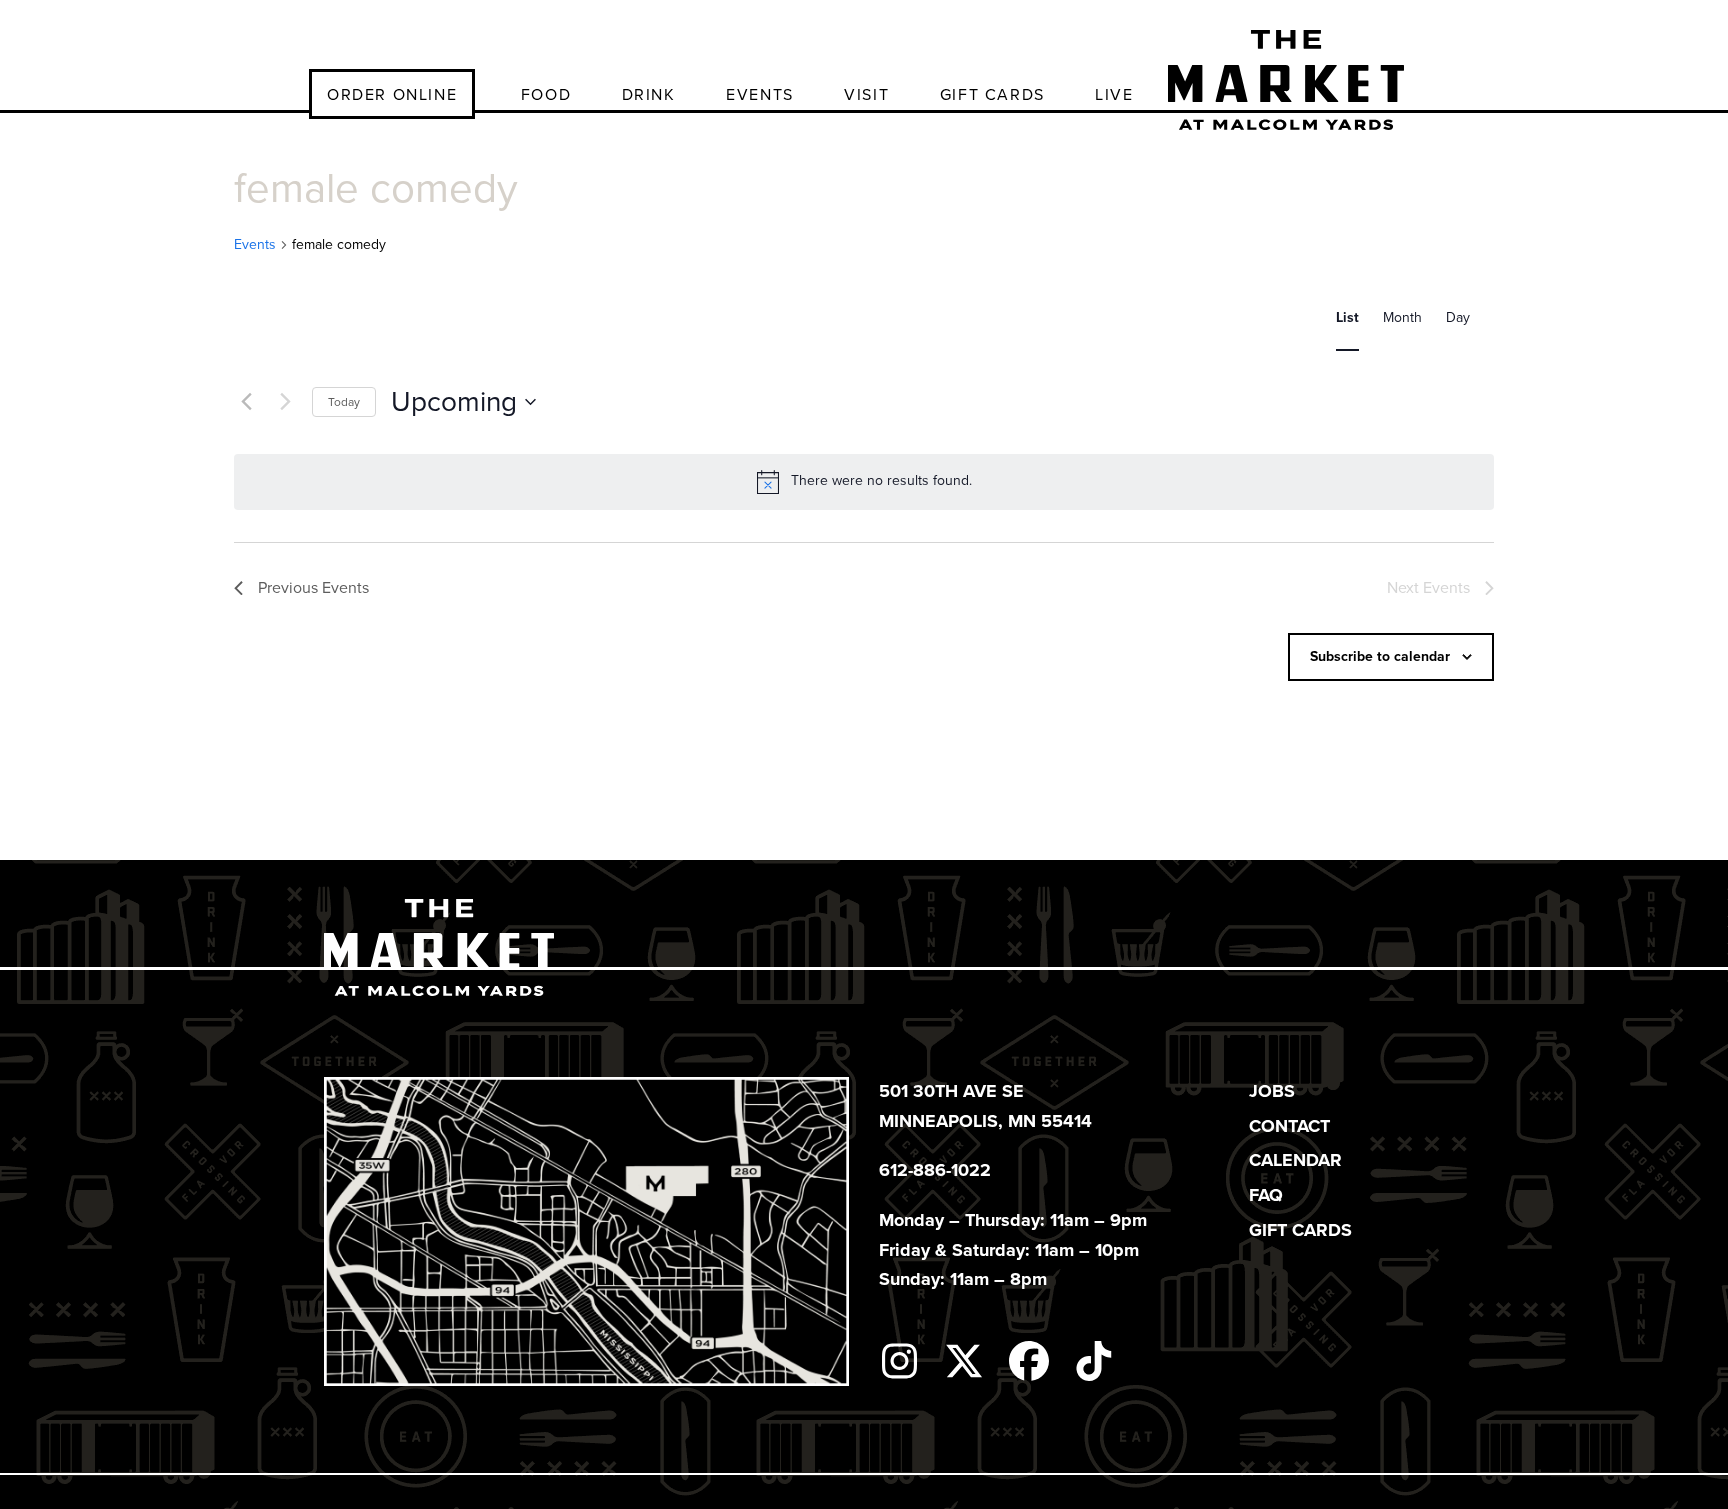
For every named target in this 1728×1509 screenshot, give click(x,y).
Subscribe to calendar (1380, 656)
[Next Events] (285, 402)
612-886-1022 (935, 1170)
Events (255, 245)
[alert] (864, 482)
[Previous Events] (246, 402)
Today (344, 402)
